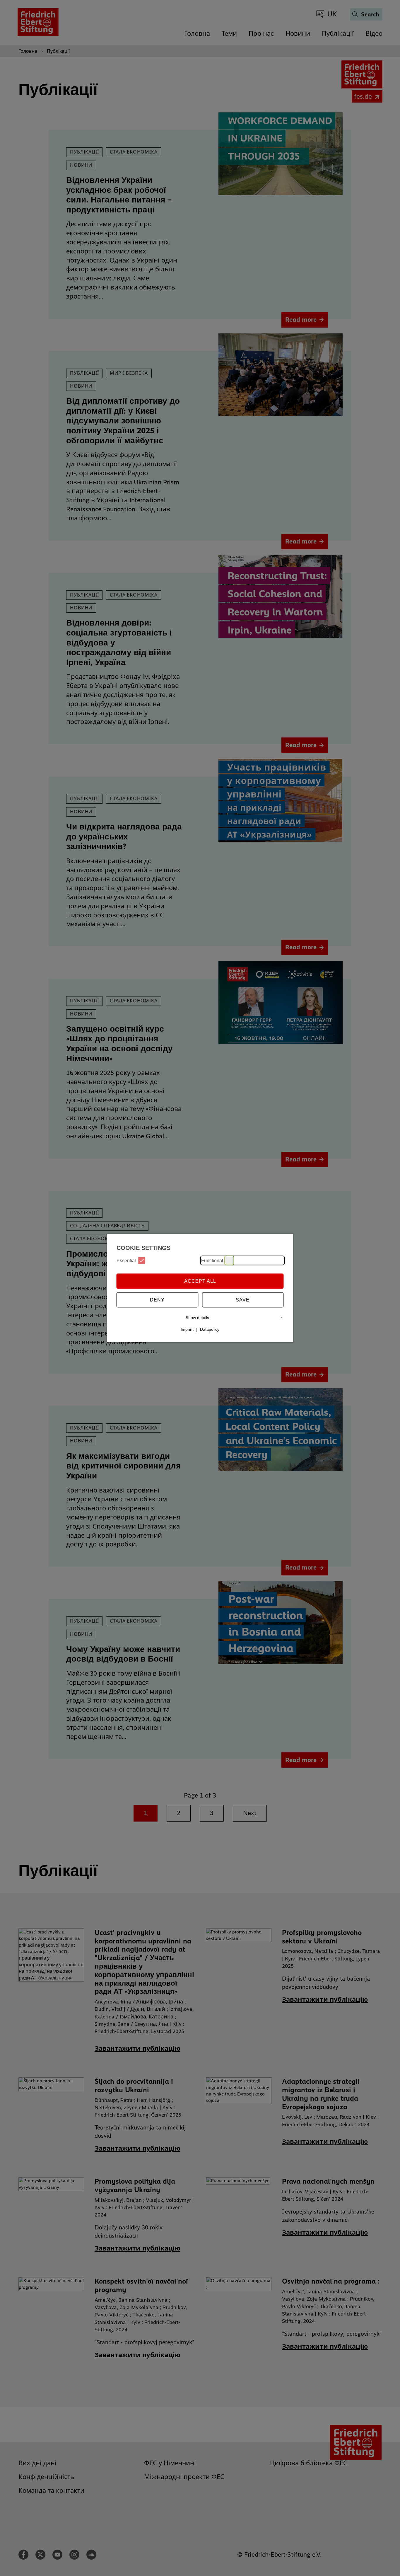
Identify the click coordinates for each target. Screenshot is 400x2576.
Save (243, 1300)
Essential (126, 1260)
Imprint (187, 1329)
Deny (157, 1300)
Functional (212, 1260)
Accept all (200, 1281)
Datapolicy (210, 1329)
